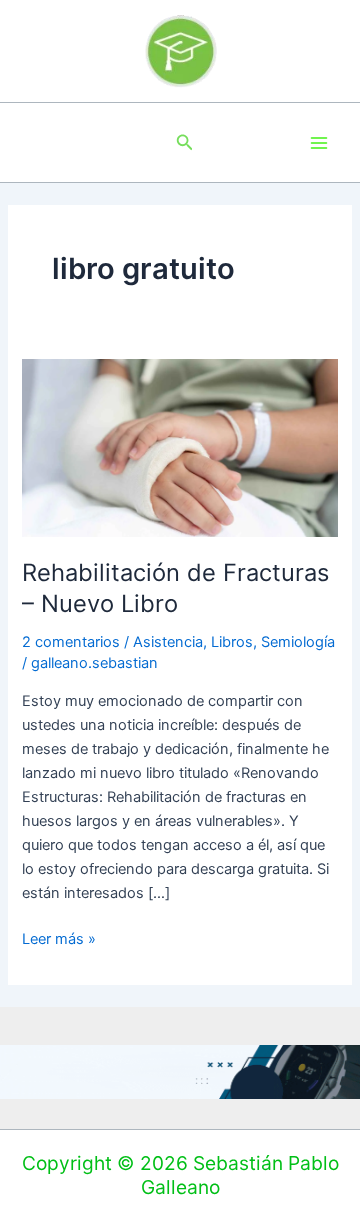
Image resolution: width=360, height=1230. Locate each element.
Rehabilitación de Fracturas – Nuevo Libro (175, 588)
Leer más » (59, 937)
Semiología (298, 642)
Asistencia (168, 642)
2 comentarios (71, 642)
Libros (232, 642)
